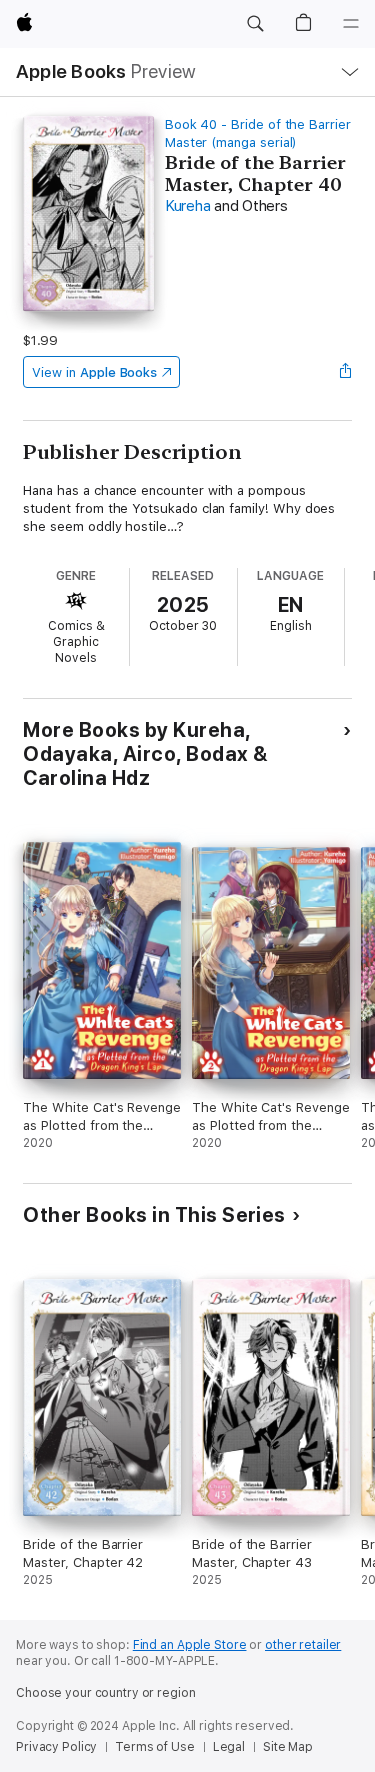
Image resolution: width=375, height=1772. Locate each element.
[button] (255, 24)
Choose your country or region (106, 1693)
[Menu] (351, 24)
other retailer (303, 1645)
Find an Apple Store (190, 1645)
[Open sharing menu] (346, 372)
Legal (229, 1747)
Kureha (188, 206)
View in (94, 372)
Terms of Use (155, 1747)
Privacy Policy (56, 1747)
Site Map (288, 1747)
